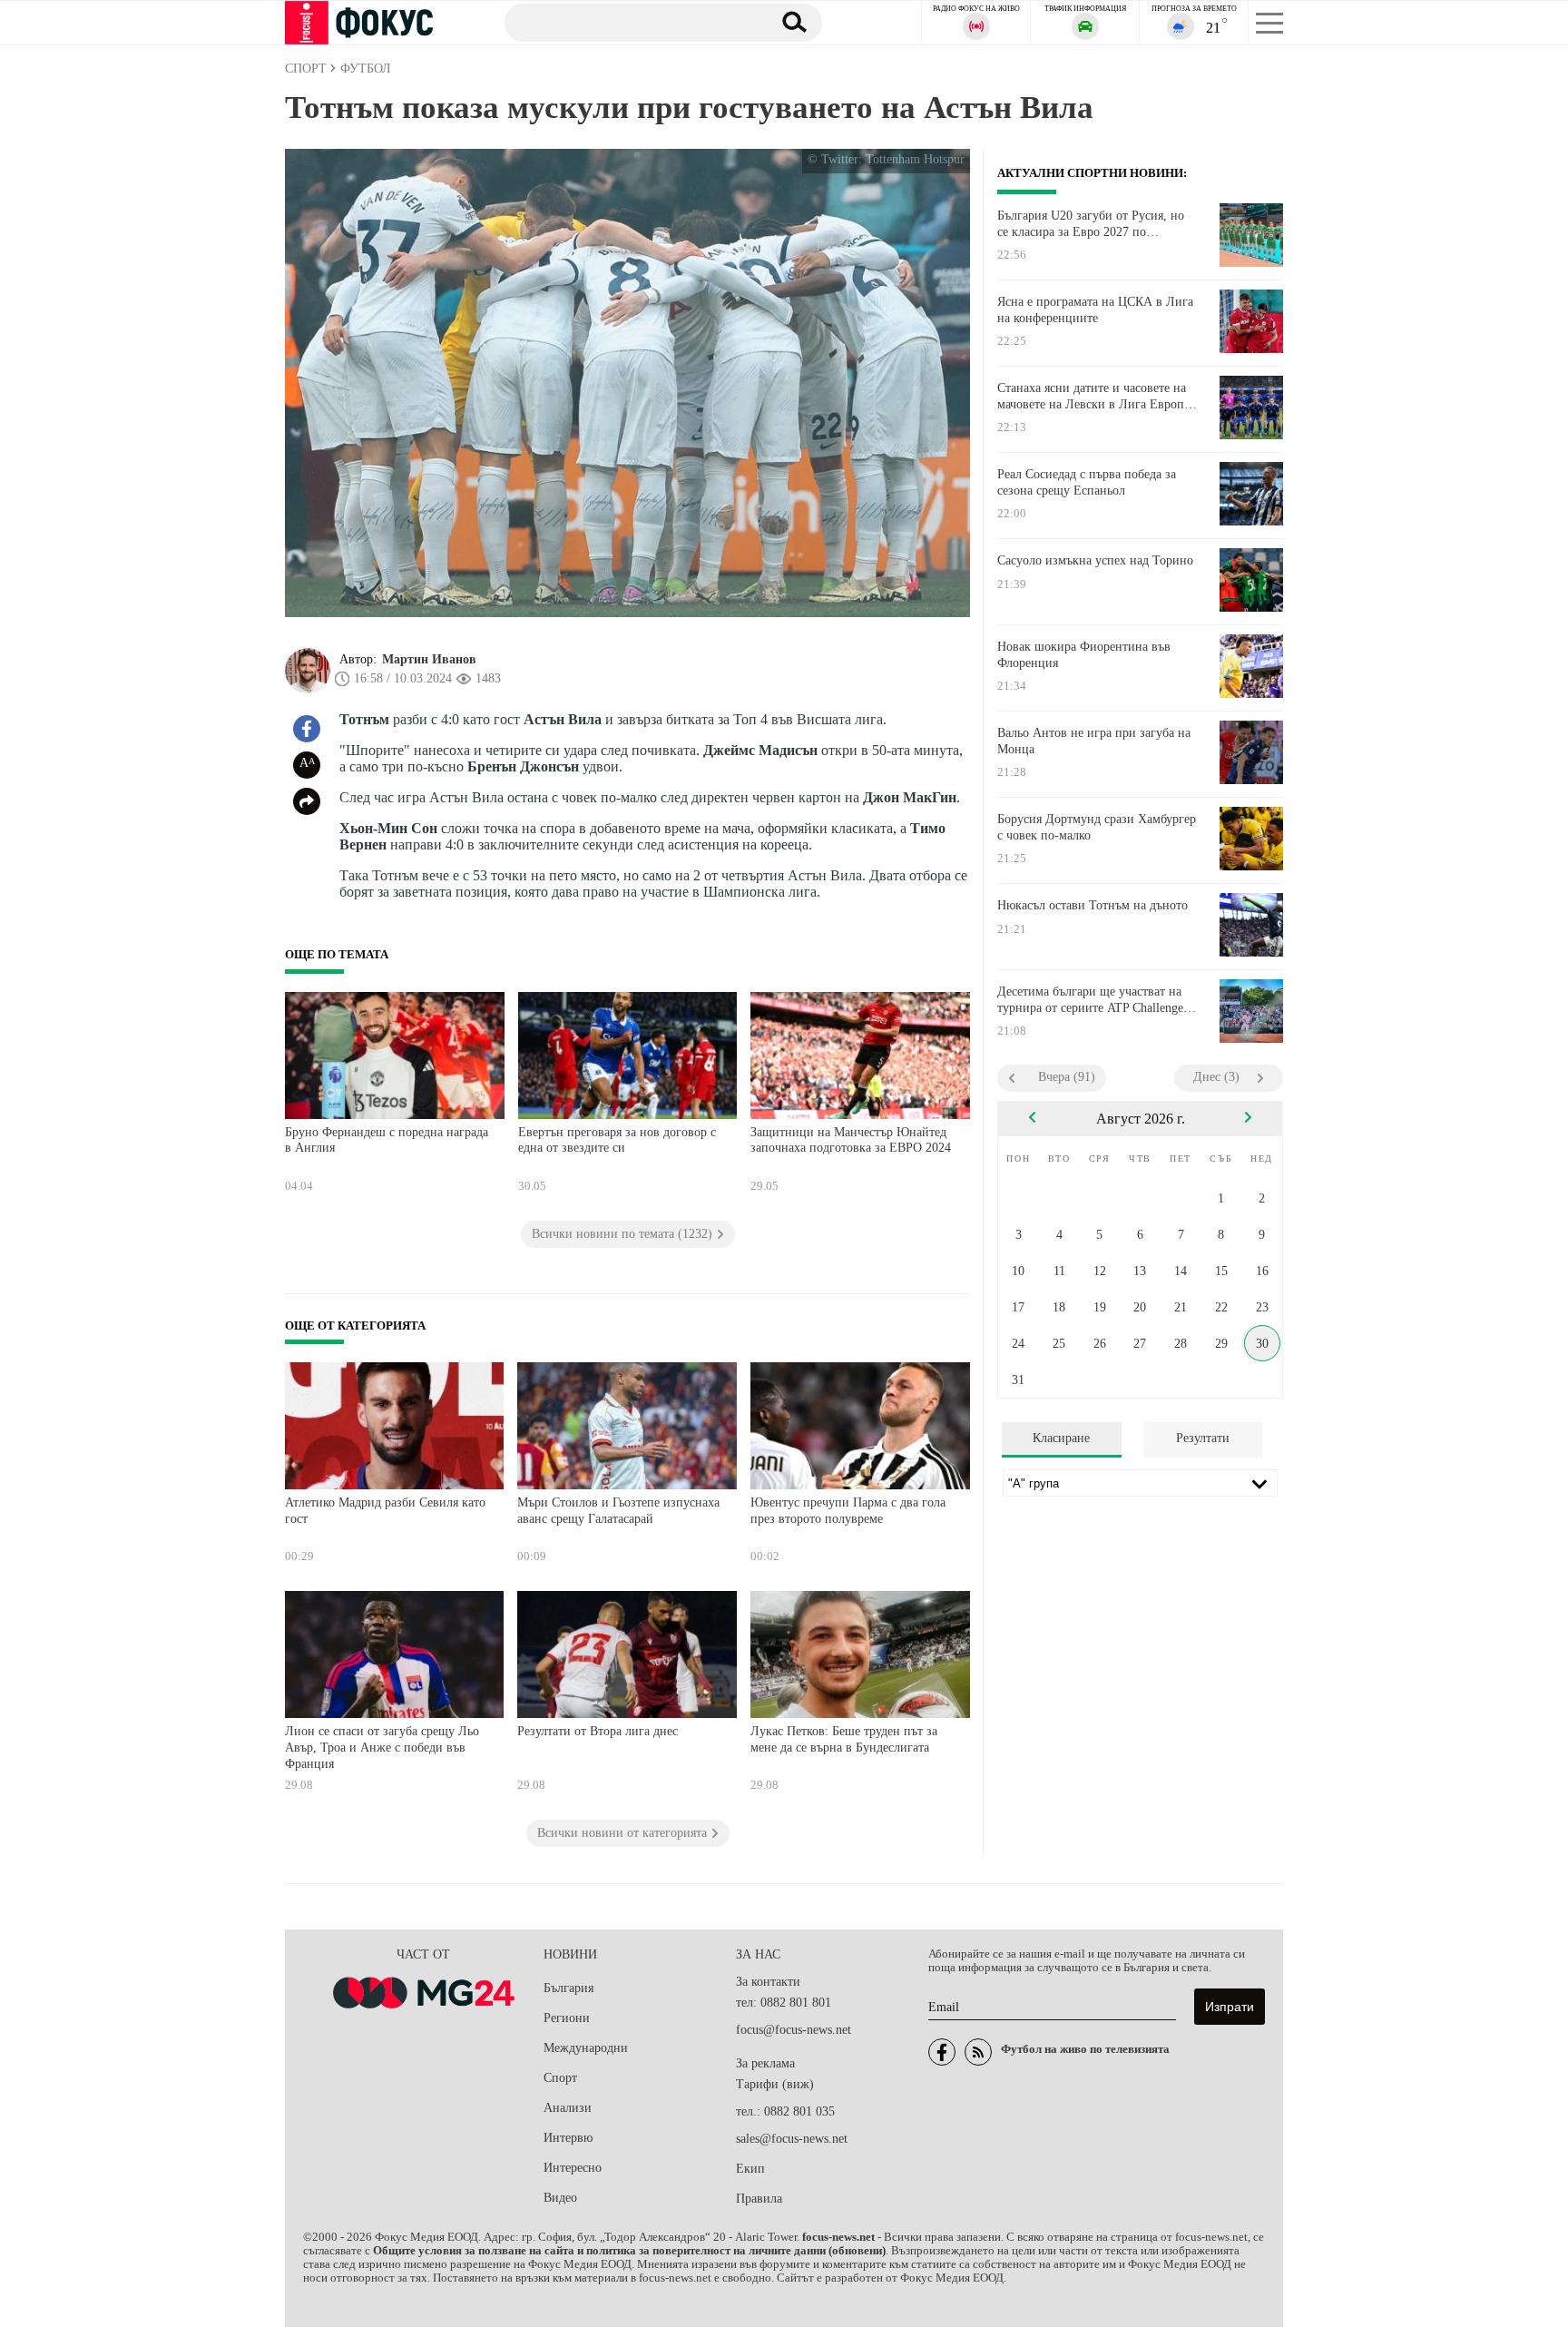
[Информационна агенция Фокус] (942, 2052)
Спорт (560, 2078)
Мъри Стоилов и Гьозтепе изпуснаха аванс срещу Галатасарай (618, 1511)
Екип (750, 2169)
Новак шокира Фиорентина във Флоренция (1084, 655)
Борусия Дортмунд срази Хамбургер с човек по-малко (1097, 827)
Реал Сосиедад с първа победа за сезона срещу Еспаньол (1087, 482)
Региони (567, 2018)
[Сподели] (307, 801)
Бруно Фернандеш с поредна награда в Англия (387, 1140)
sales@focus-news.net (792, 2139)
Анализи (568, 2108)
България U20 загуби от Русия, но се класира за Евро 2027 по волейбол (1091, 224)
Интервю (568, 2138)
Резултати (1203, 1438)
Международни (586, 2048)
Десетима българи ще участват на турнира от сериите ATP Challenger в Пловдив (1093, 1000)
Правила (759, 2199)
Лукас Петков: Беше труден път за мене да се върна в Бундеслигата (844, 1739)
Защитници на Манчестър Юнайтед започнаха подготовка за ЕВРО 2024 (851, 1140)
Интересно (573, 2168)
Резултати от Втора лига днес (598, 1731)
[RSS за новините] (978, 2052)
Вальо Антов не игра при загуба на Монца (1094, 741)
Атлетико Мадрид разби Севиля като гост (385, 1511)
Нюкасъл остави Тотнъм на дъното (1093, 905)
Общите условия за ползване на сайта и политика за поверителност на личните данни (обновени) (629, 2251)
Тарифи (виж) (775, 2084)
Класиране (1061, 1438)
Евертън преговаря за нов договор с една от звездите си (617, 1140)
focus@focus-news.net (794, 2030)
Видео (560, 2198)
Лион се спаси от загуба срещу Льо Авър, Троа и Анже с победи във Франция (382, 1747)
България (568, 1988)
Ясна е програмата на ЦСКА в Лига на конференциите (1095, 310)
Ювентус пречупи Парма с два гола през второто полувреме (848, 1511)
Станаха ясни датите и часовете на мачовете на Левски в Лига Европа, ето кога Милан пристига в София (1095, 397)
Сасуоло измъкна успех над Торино (1095, 560)
